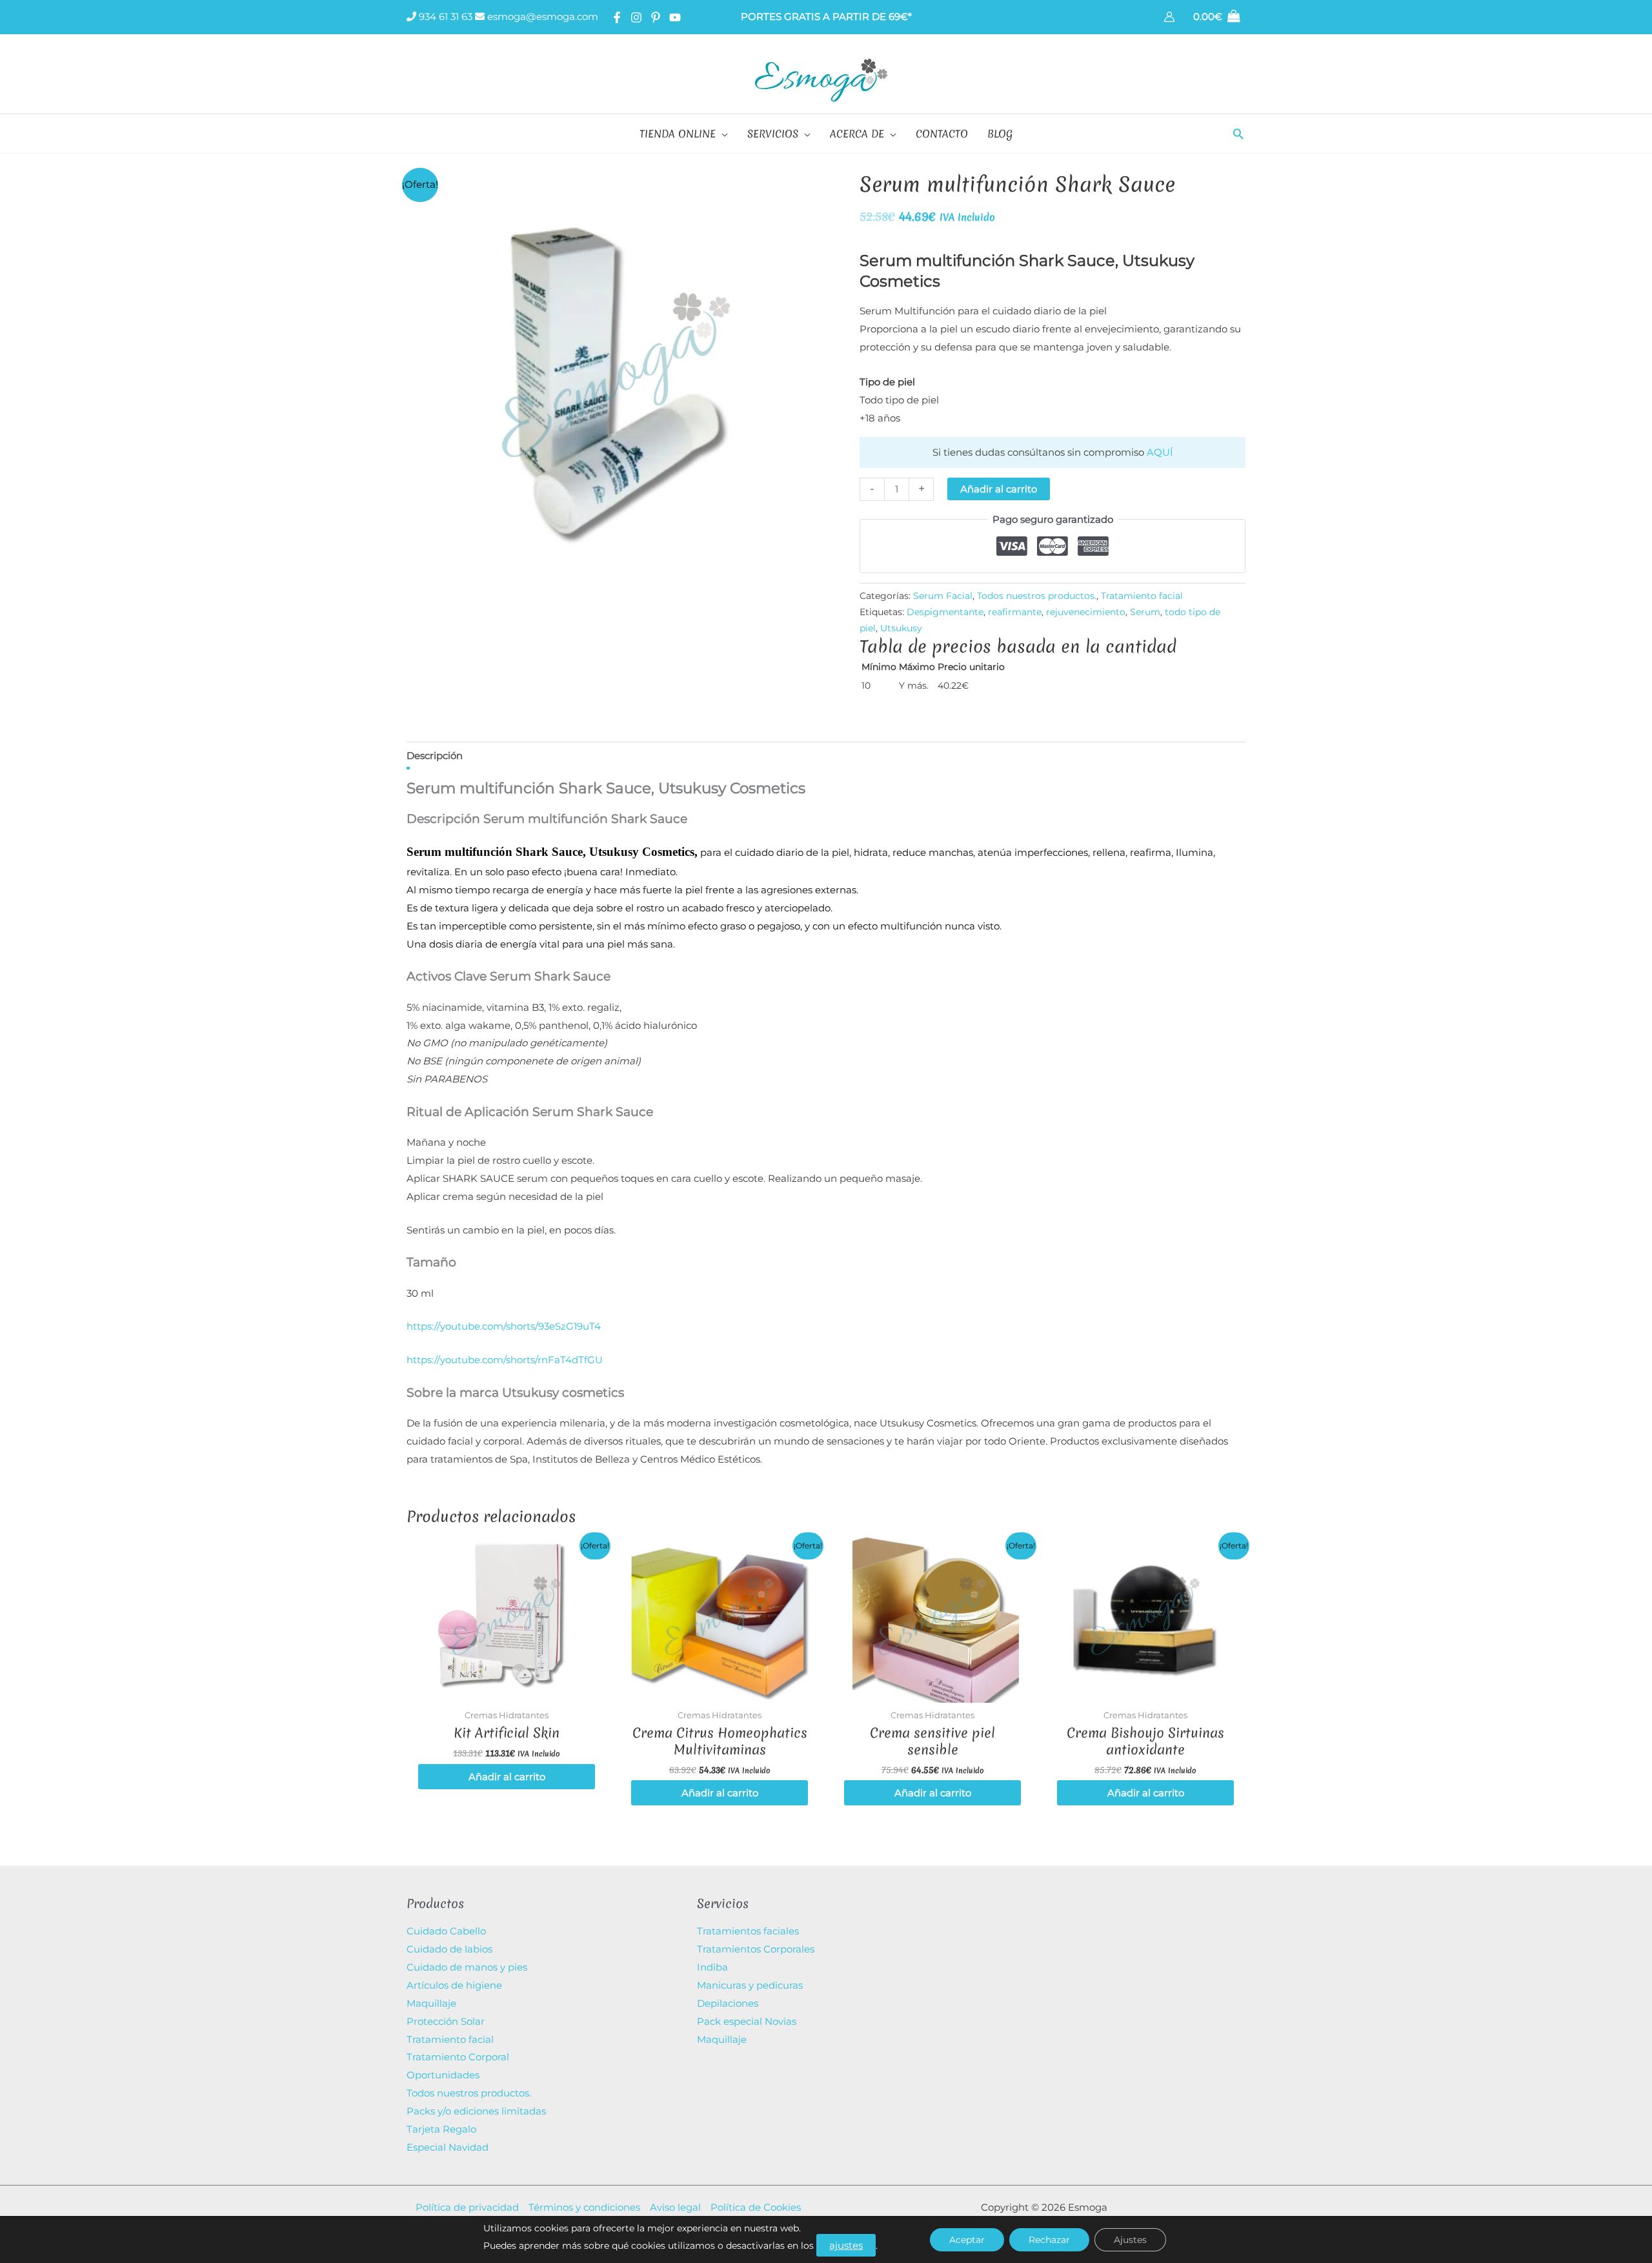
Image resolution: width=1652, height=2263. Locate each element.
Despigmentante (945, 612)
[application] (722, 134)
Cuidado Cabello (446, 1931)
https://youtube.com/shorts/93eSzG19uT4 (504, 1326)
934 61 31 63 (444, 16)
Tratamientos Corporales (756, 1949)
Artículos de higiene (454, 1985)
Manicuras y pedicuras (750, 1985)
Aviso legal (675, 2207)
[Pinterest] (656, 17)
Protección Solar (446, 2021)
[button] (1238, 134)
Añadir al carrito (999, 489)
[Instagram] (636, 17)
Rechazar (1049, 2240)
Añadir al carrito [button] (507, 1777)
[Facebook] (617, 17)
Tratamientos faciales (748, 1931)
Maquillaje (431, 2003)
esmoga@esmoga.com (541, 16)
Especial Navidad (448, 2147)
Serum (1145, 612)
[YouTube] (675, 17)
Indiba (712, 1967)
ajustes (846, 2245)
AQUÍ (1160, 452)
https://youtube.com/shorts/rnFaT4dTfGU (505, 1360)
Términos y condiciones (584, 2207)
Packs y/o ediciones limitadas (476, 2111)
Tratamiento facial (1142, 596)
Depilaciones (728, 2003)
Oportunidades (443, 2075)
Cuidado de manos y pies (467, 1967)
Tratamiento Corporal (458, 2057)
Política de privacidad (467, 2207)
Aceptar (967, 2240)
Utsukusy (901, 628)
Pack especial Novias (747, 2021)
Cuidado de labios (449, 1949)
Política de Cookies (756, 2207)
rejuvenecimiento (1086, 612)
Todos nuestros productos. (1037, 596)
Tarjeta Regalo (441, 2129)
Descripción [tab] (435, 756)
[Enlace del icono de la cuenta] (1169, 17)
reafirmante (1015, 612)
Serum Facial (943, 596)
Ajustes (1130, 2240)
